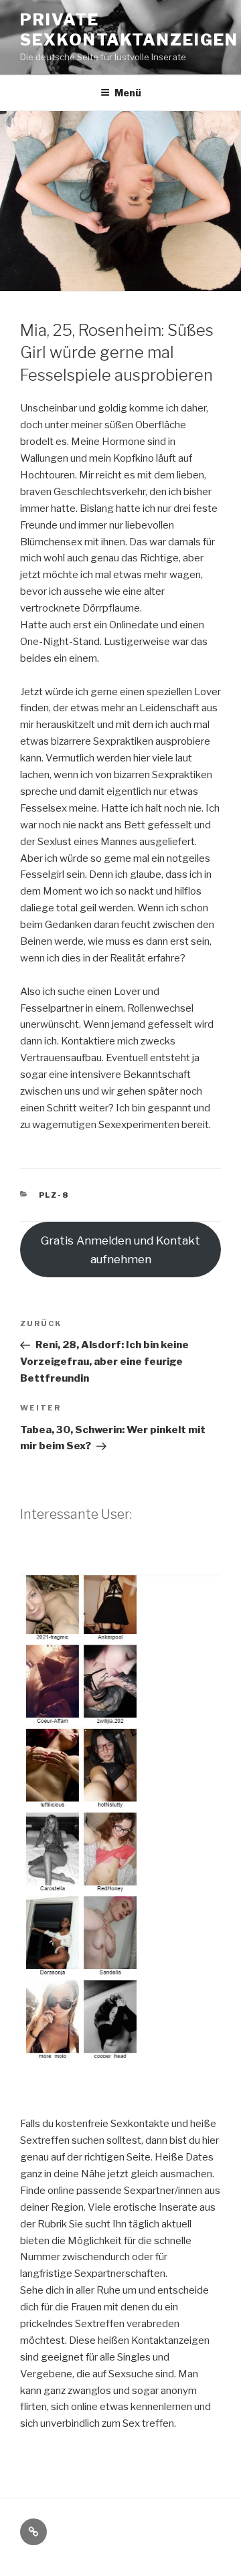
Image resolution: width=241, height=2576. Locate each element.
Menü (128, 93)
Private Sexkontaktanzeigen (129, 30)
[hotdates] (120, 2067)
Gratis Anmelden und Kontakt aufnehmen (120, 1250)
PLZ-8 (54, 1195)
